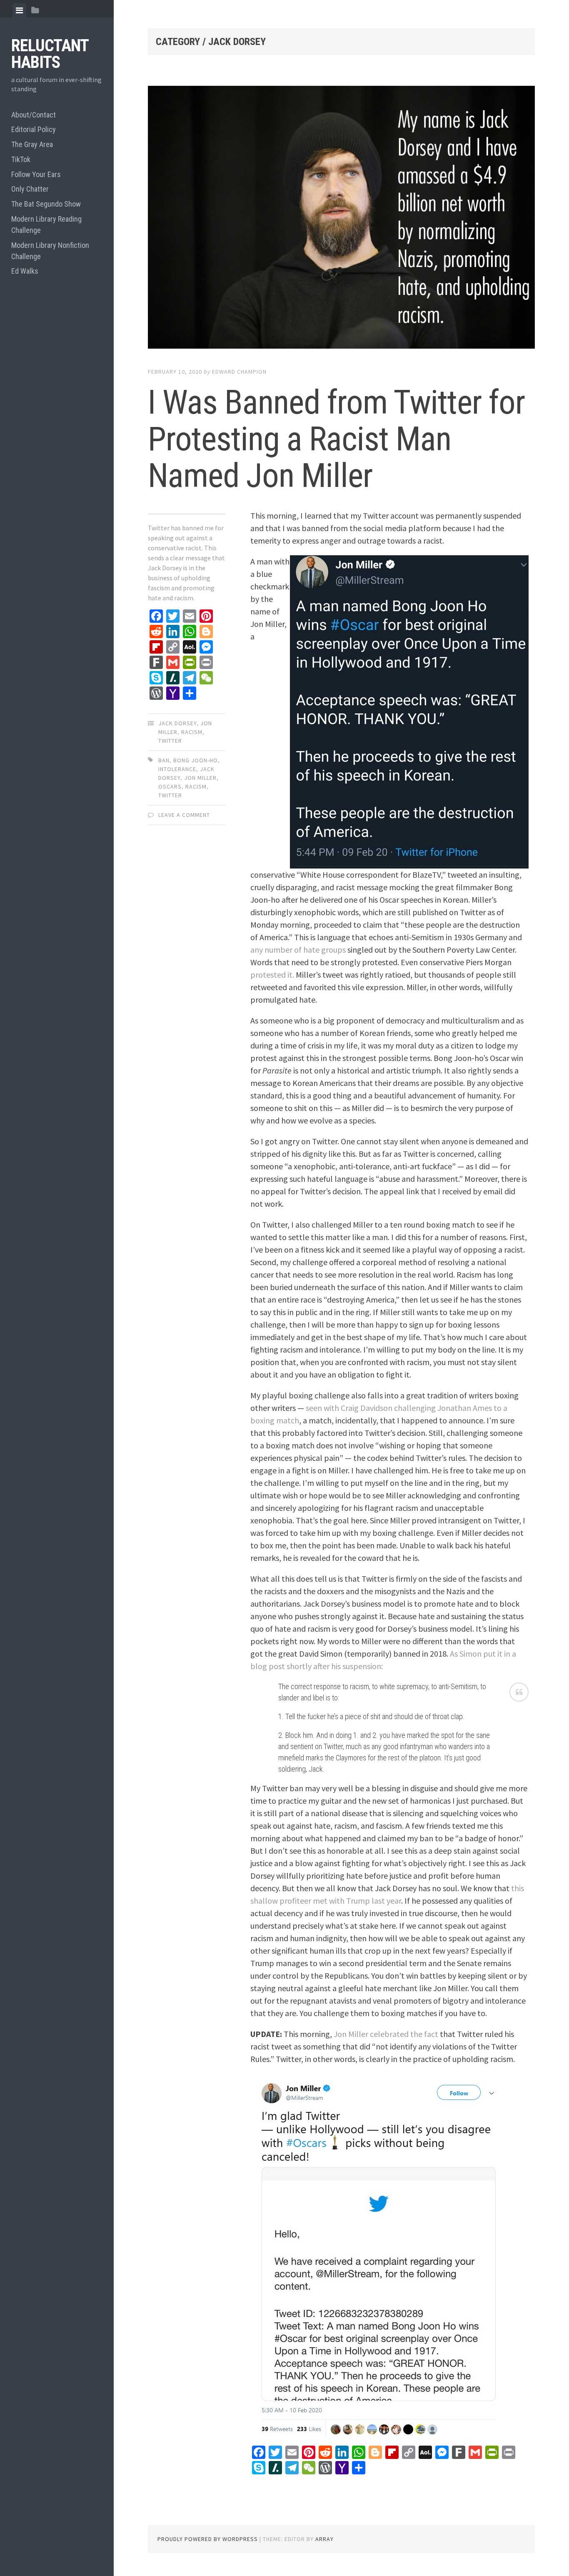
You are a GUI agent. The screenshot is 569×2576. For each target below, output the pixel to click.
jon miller (200, 778)
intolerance (177, 769)
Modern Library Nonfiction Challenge (50, 251)
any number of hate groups (298, 950)
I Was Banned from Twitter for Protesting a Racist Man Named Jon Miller (336, 439)
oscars (170, 786)
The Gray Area (32, 144)
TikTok (21, 159)
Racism (192, 732)
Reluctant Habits (50, 54)
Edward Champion (239, 372)
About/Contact (34, 115)
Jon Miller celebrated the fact (386, 2034)
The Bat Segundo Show (46, 204)
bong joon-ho (196, 760)
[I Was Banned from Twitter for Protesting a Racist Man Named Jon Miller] (341, 219)
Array (324, 2539)
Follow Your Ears (36, 174)
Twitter (170, 741)
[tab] (19, 10)
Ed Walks (25, 271)
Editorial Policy (34, 129)
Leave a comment (184, 815)
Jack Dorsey (177, 723)
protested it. (272, 975)
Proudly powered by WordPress (208, 2539)
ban (164, 760)
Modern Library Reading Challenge (46, 225)
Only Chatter (30, 189)
